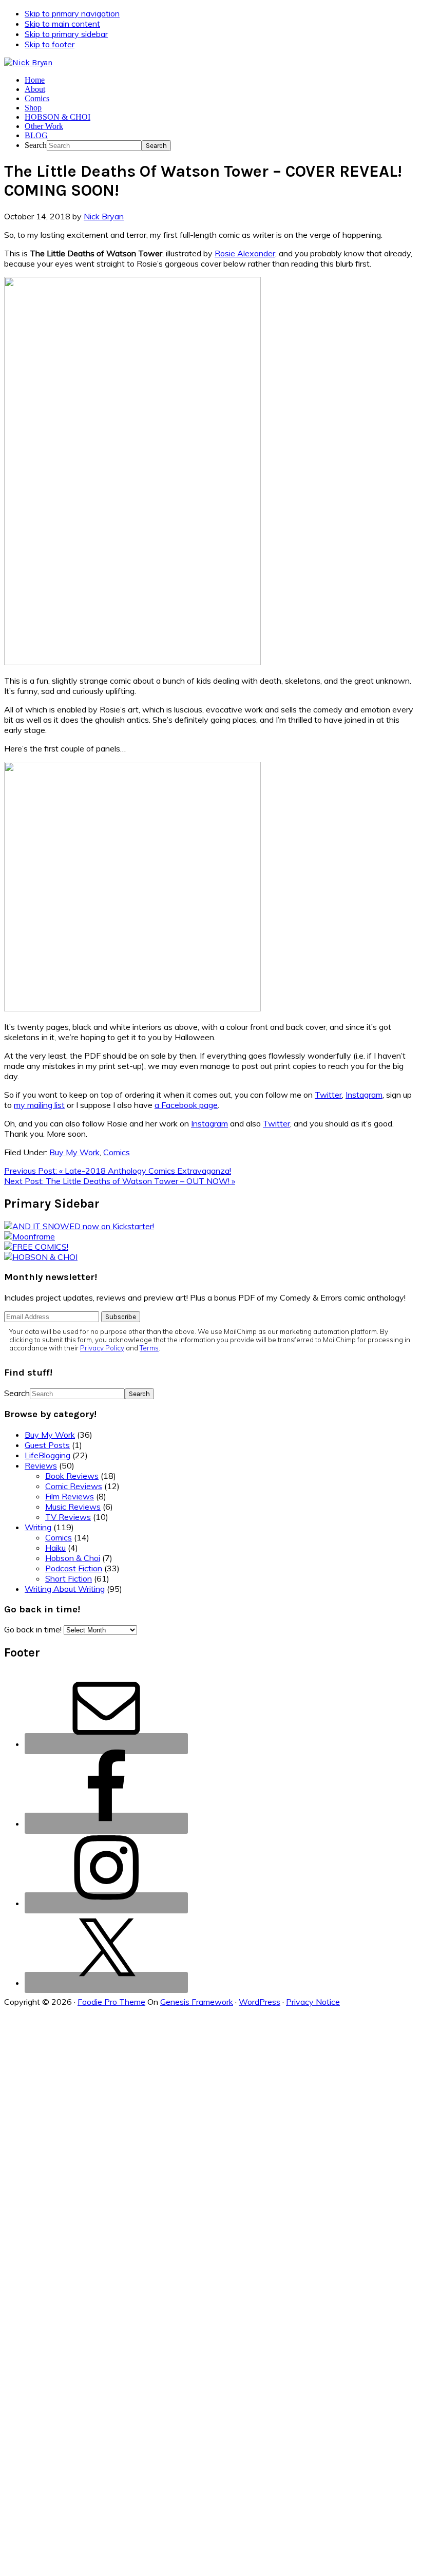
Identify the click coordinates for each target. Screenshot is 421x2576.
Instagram (364, 1095)
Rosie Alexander (245, 253)
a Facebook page (186, 1105)
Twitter (328, 1095)
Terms (149, 1348)
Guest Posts (47, 1445)
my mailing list (39, 1105)
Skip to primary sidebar (66, 34)
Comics (117, 1152)
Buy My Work (74, 1152)
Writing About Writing (65, 1589)
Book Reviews (72, 1476)
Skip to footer (50, 44)
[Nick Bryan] (28, 62)
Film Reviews (70, 1496)
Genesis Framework (197, 2002)
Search (36, 145)
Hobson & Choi (73, 1558)
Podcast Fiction (74, 1568)
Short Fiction (69, 1578)
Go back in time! (33, 1629)
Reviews (41, 1465)
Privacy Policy (102, 1348)
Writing (38, 1527)
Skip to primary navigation (72, 13)
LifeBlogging (47, 1455)
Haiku (55, 1548)
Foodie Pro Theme (111, 2002)
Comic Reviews (74, 1486)
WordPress (260, 2002)
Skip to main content (62, 24)
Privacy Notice (313, 2002)
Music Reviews (73, 1507)
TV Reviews (68, 1517)
